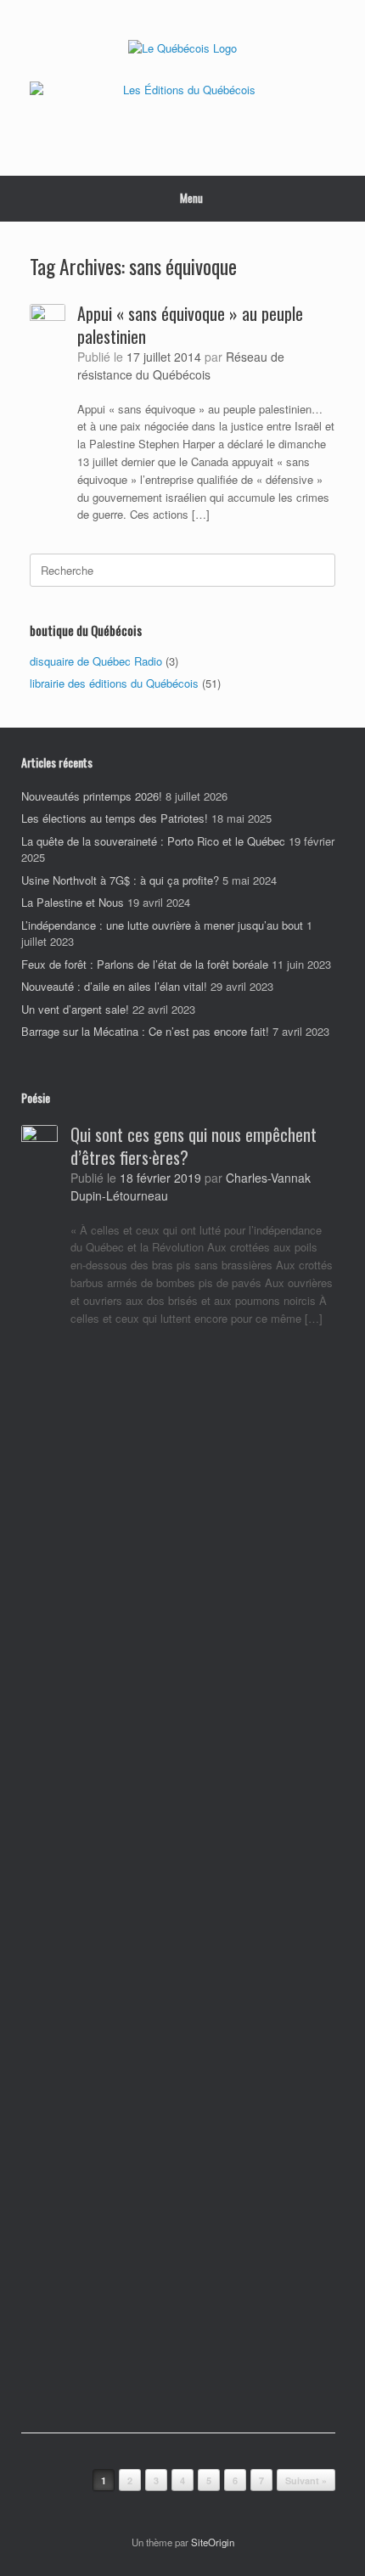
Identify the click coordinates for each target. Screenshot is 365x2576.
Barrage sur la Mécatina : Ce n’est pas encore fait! (145, 1031)
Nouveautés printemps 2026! (92, 796)
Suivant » (306, 2480)
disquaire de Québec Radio (96, 661)
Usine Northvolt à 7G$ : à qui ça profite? (120, 880)
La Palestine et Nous (73, 902)
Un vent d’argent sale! (75, 1009)
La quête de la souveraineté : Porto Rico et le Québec (153, 841)
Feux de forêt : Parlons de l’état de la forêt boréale (145, 964)
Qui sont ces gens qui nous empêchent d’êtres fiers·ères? (194, 1146)
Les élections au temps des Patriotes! (115, 818)
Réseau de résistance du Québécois (181, 366)
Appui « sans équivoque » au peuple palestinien (190, 325)
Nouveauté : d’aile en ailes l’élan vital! (114, 986)
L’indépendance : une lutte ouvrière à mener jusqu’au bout (162, 925)
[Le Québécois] (182, 47)
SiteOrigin (213, 2542)
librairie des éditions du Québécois (114, 683)
